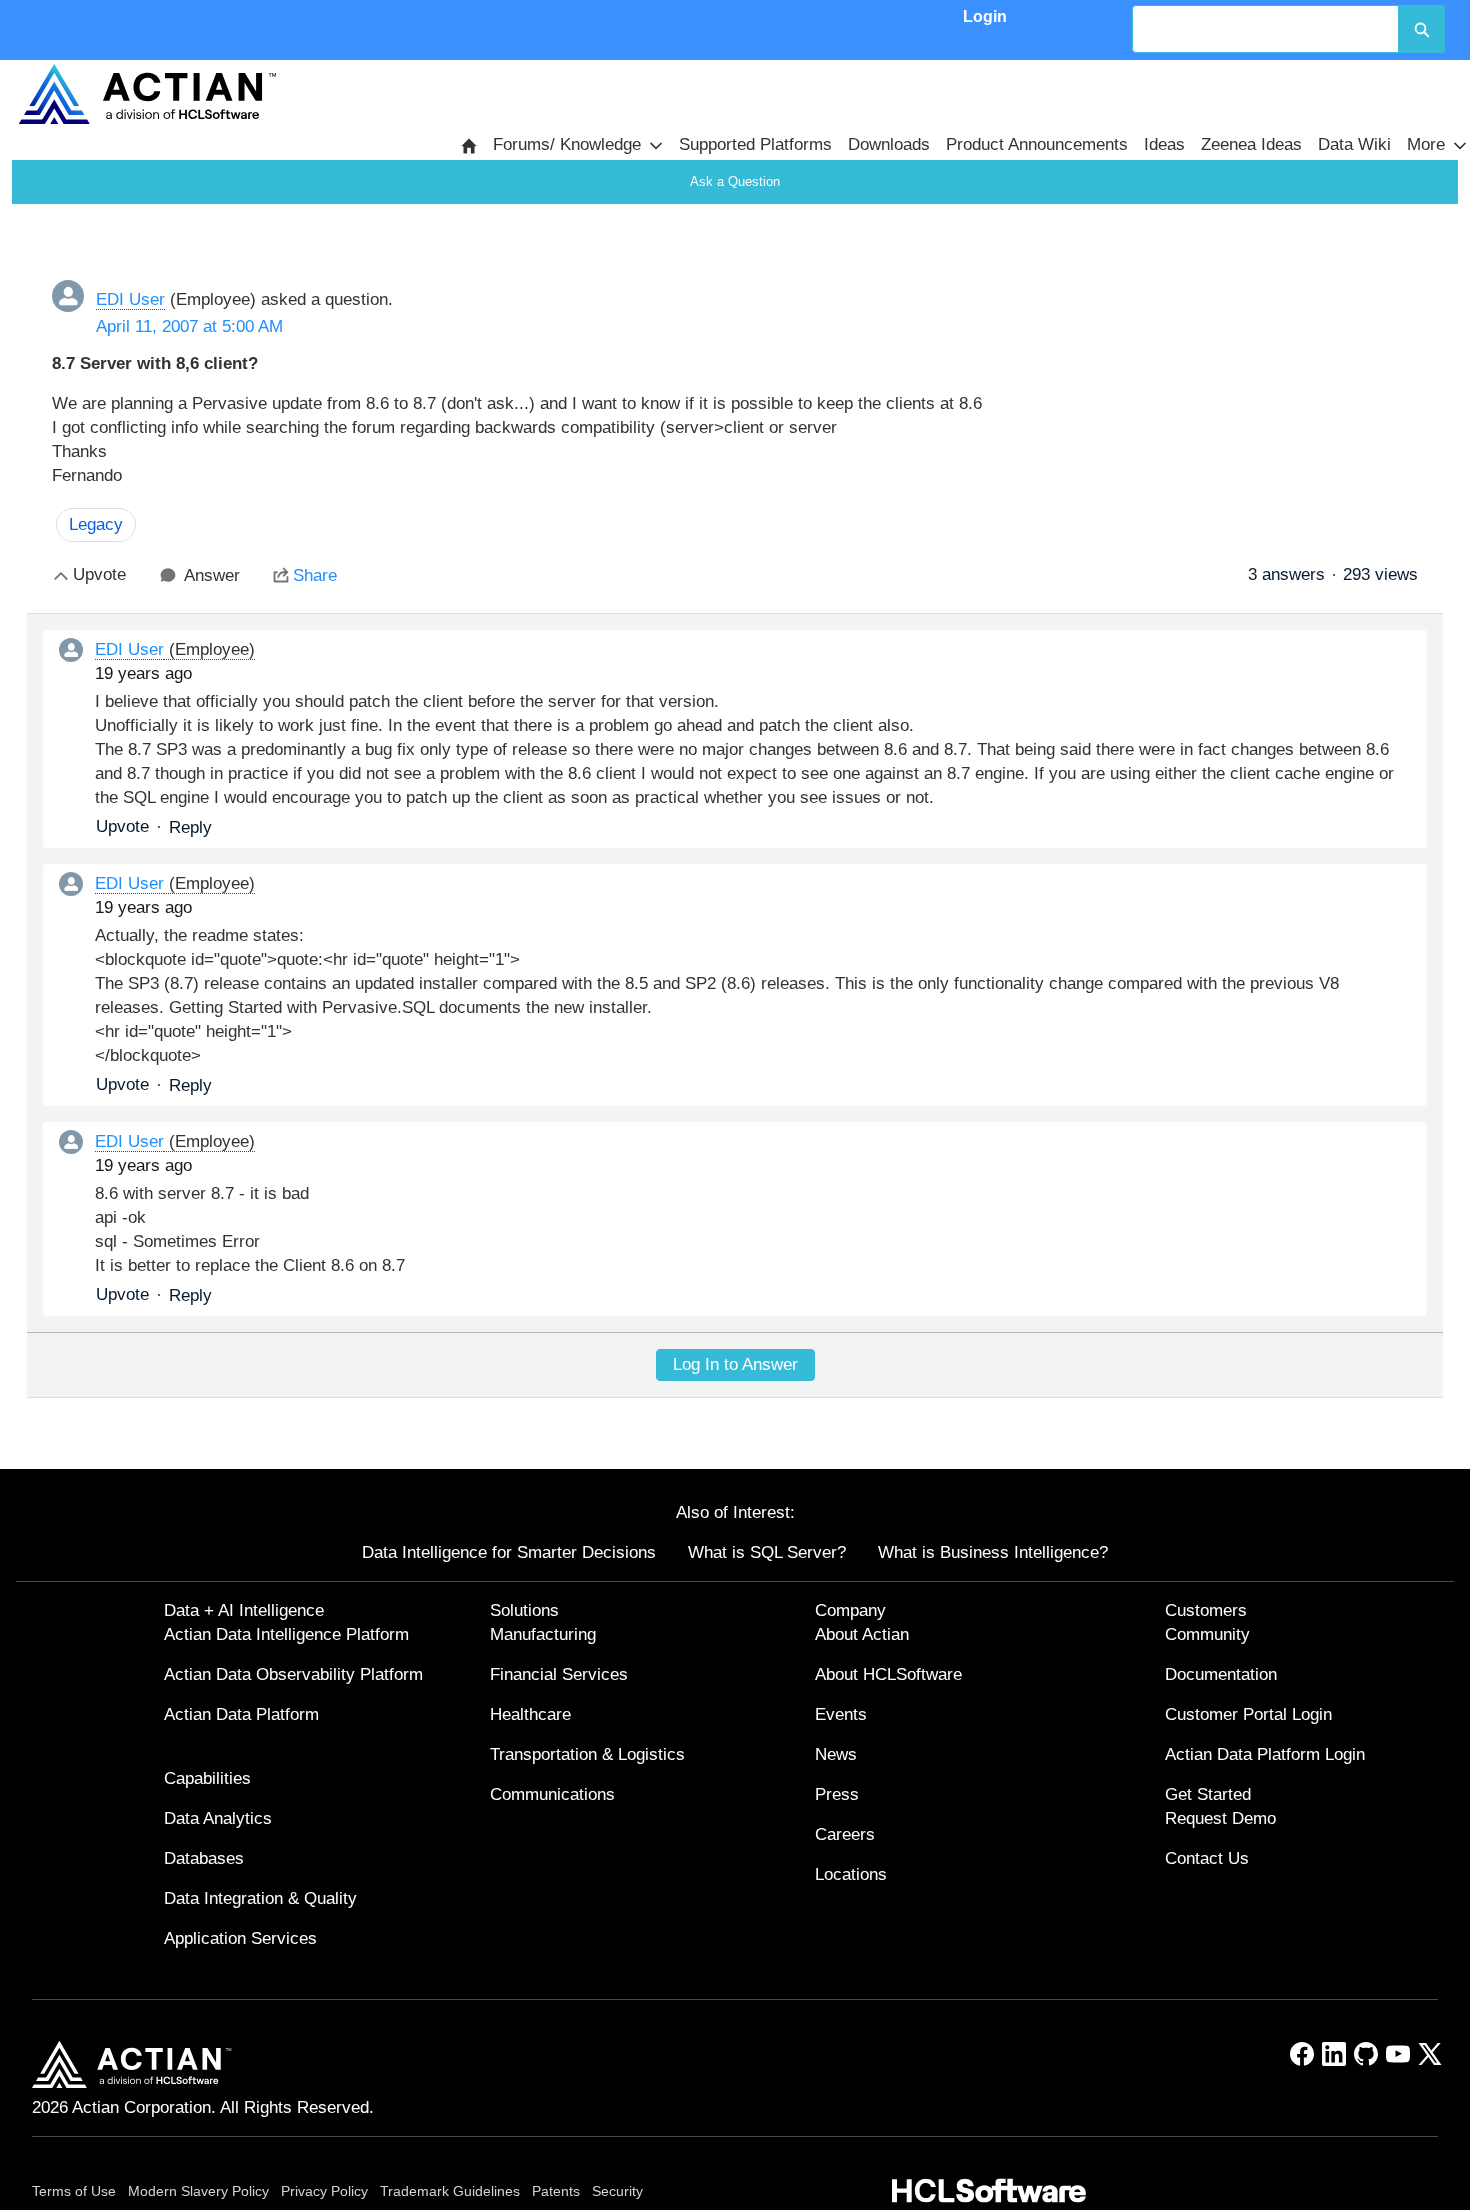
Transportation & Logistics (587, 1754)
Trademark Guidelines (450, 2191)
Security (617, 2191)
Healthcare (530, 1714)
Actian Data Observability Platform (293, 1674)
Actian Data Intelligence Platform (286, 1634)
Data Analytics (218, 1818)
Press (837, 1794)
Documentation (1221, 1674)
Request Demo (1220, 1818)
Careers (845, 1834)
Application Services (240, 1938)
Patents (556, 2191)
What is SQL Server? (767, 1552)
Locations (851, 1874)
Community (1207, 1634)
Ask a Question (735, 181)
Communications (552, 1794)
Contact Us (1207, 1858)
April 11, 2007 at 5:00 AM (189, 326)
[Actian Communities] (147, 94)
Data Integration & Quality (260, 1898)
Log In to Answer (735, 1364)
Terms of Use (74, 2191)
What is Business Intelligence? (993, 1552)
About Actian (862, 1634)
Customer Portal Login (1248, 1714)
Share (315, 575)
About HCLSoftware (888, 1674)
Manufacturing (543, 1634)
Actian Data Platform (241, 1714)
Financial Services (559, 1674)
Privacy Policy (324, 2191)
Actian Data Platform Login (1265, 1754)
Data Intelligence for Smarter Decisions (509, 1552)
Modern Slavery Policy (198, 2191)
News (836, 1754)
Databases (204, 1858)
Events (841, 1714)
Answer (212, 575)
